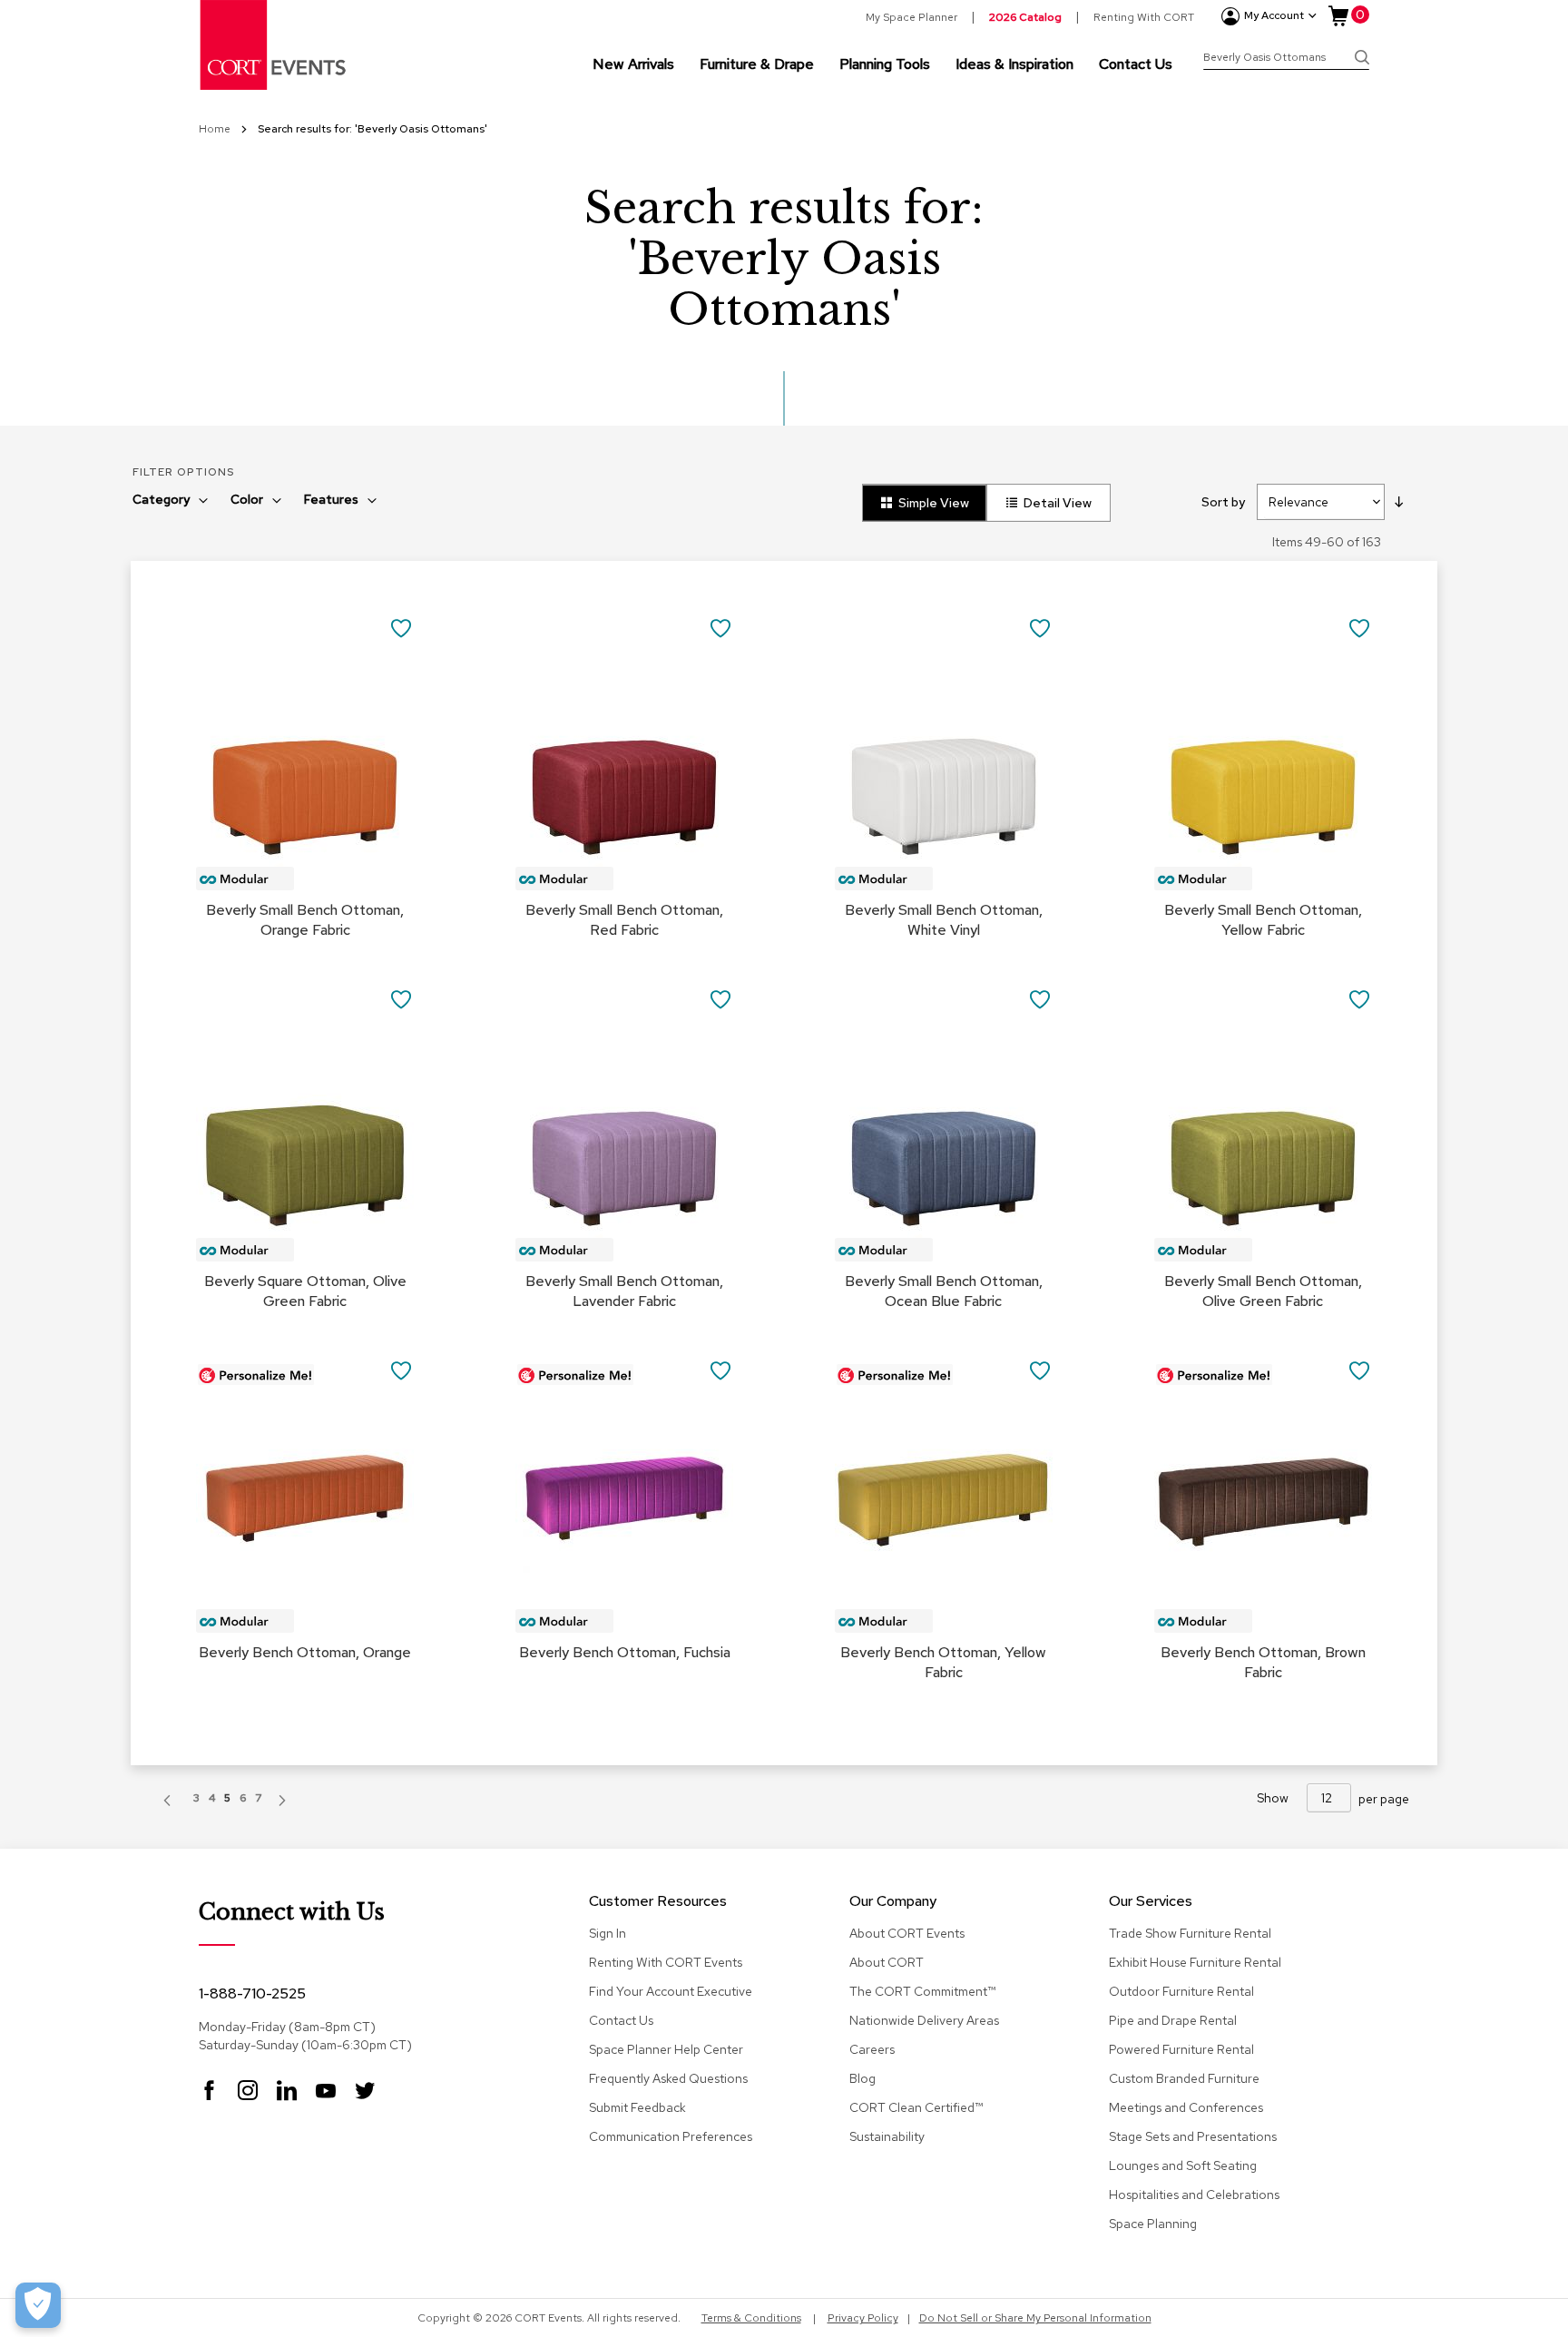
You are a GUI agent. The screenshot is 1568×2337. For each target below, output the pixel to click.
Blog (862, 2078)
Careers (872, 2049)
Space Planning (1153, 2224)
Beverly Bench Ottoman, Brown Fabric (1263, 1662)
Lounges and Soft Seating (1183, 2165)
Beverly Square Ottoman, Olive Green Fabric (305, 1291)
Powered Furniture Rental (1181, 2049)
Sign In (608, 1933)
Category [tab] (161, 499)
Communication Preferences (671, 2136)
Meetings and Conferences (1186, 2107)
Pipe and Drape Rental (1173, 2020)
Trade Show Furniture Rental (1190, 1933)
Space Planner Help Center (666, 2049)
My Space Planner (911, 17)
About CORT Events (907, 1933)
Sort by (1223, 502)
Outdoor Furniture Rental (1181, 1991)
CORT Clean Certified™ (916, 2107)
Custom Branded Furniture (1184, 2078)
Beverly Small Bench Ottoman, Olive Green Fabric (1263, 1291)
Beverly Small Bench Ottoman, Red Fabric (624, 920)
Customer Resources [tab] (658, 1902)
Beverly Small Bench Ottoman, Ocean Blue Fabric (944, 1291)
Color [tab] (247, 499)
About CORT (887, 1962)
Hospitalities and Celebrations (1194, 2195)
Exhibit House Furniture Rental (1195, 1962)
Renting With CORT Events (666, 1962)
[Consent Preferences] (38, 2305)
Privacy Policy (863, 2318)
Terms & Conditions (751, 2318)
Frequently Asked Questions (668, 2078)
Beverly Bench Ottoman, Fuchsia (625, 1652)
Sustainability (887, 2136)
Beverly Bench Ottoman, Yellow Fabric (943, 1662)
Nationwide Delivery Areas (924, 2020)
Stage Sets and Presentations (1193, 2136)
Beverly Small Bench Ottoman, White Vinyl (944, 920)
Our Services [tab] (1151, 1902)
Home (216, 129)
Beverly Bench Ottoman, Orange (305, 1652)
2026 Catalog (1025, 17)
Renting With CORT (1144, 17)
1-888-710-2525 (252, 1993)
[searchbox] (1286, 59)
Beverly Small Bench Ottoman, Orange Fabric (305, 920)
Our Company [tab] (893, 1902)
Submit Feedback (637, 2107)
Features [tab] (331, 499)
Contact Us (621, 2020)
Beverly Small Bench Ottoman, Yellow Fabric (1263, 920)
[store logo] (274, 45)
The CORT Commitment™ (922, 1991)
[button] (402, 628)
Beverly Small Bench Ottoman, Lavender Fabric (624, 1291)
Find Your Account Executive (671, 1991)
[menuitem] (633, 64)
